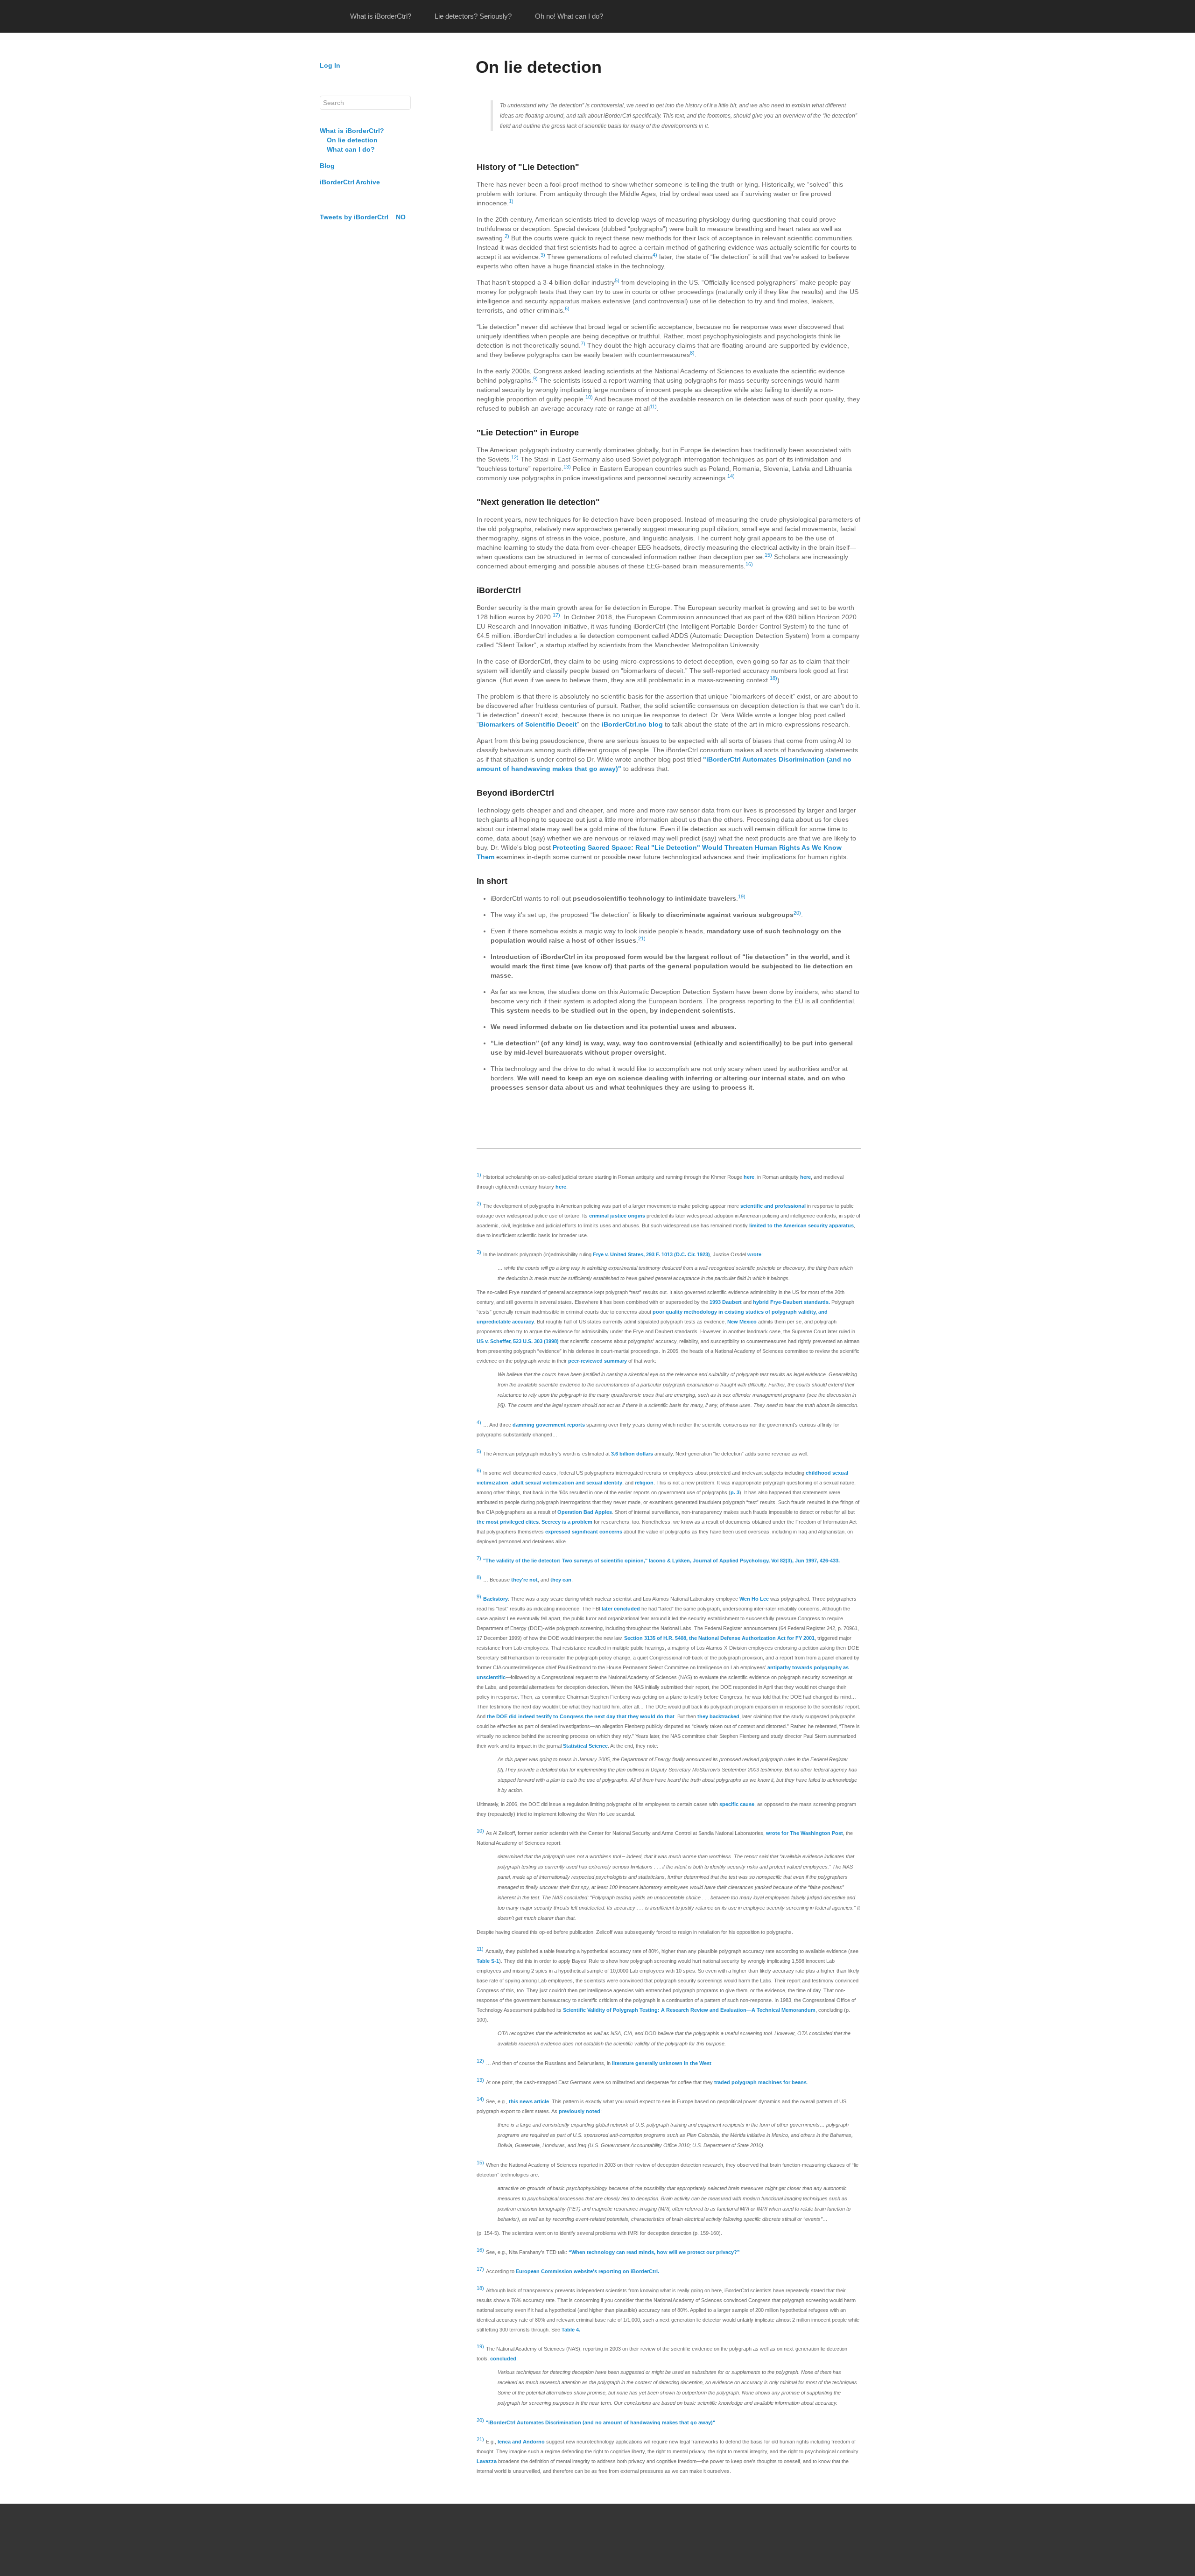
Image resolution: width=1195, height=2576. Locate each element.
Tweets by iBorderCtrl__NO (363, 217)
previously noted (580, 2111)
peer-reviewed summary (597, 1361)
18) (773, 678)
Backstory (496, 1599)
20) (797, 913)
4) (655, 255)
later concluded (621, 1609)
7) (583, 343)
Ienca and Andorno (521, 2442)
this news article (529, 2101)
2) (507, 236)
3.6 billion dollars (632, 1454)
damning (524, 1425)
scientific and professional (773, 1206)
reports (576, 1425)
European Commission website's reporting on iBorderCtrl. (587, 2271)
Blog (327, 166)
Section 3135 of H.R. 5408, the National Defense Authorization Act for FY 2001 (719, 1638)
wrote (754, 1254)
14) (731, 476)
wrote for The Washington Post (805, 1833)
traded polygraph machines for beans (760, 2082)
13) (567, 467)
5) (617, 280)
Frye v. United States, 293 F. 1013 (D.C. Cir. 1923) (651, 1254)
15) (768, 555)
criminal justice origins (617, 1216)
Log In (330, 65)
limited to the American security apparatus (801, 1225)
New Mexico (742, 1322)
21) (642, 938)
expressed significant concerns (584, 1532)
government (551, 1425)
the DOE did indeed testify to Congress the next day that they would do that (581, 1716)
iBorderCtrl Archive (350, 182)
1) (511, 201)
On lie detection (352, 140)
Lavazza (487, 2461)
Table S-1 (488, 1961)
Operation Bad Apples (585, 1512)
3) (543, 255)
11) (653, 406)
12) (515, 457)
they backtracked (718, 1716)
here (749, 1177)
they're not (524, 1580)
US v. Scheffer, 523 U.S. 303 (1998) (518, 1341)
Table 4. (571, 2330)
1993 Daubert (726, 1302)
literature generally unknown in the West (662, 2063)
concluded (503, 2359)
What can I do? (351, 149)
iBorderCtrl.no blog (632, 724)
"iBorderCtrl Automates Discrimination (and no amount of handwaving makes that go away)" (601, 2422)
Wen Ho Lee (754, 1599)
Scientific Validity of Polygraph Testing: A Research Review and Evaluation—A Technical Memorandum (689, 2010)
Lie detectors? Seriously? (473, 16)
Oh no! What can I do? (569, 16)
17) (556, 615)
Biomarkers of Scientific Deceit (528, 724)
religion (644, 1483)
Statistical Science (585, 1746)
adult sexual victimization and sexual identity (567, 1483)
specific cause (737, 1804)
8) (692, 353)
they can (561, 1580)
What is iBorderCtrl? (381, 16)
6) (567, 308)
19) (742, 896)
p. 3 (735, 1492)
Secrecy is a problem (567, 1522)
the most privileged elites (508, 1522)
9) (535, 378)
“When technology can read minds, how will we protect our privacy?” (654, 2252)
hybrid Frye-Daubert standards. (791, 1302)
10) (589, 397)
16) (749, 564)
